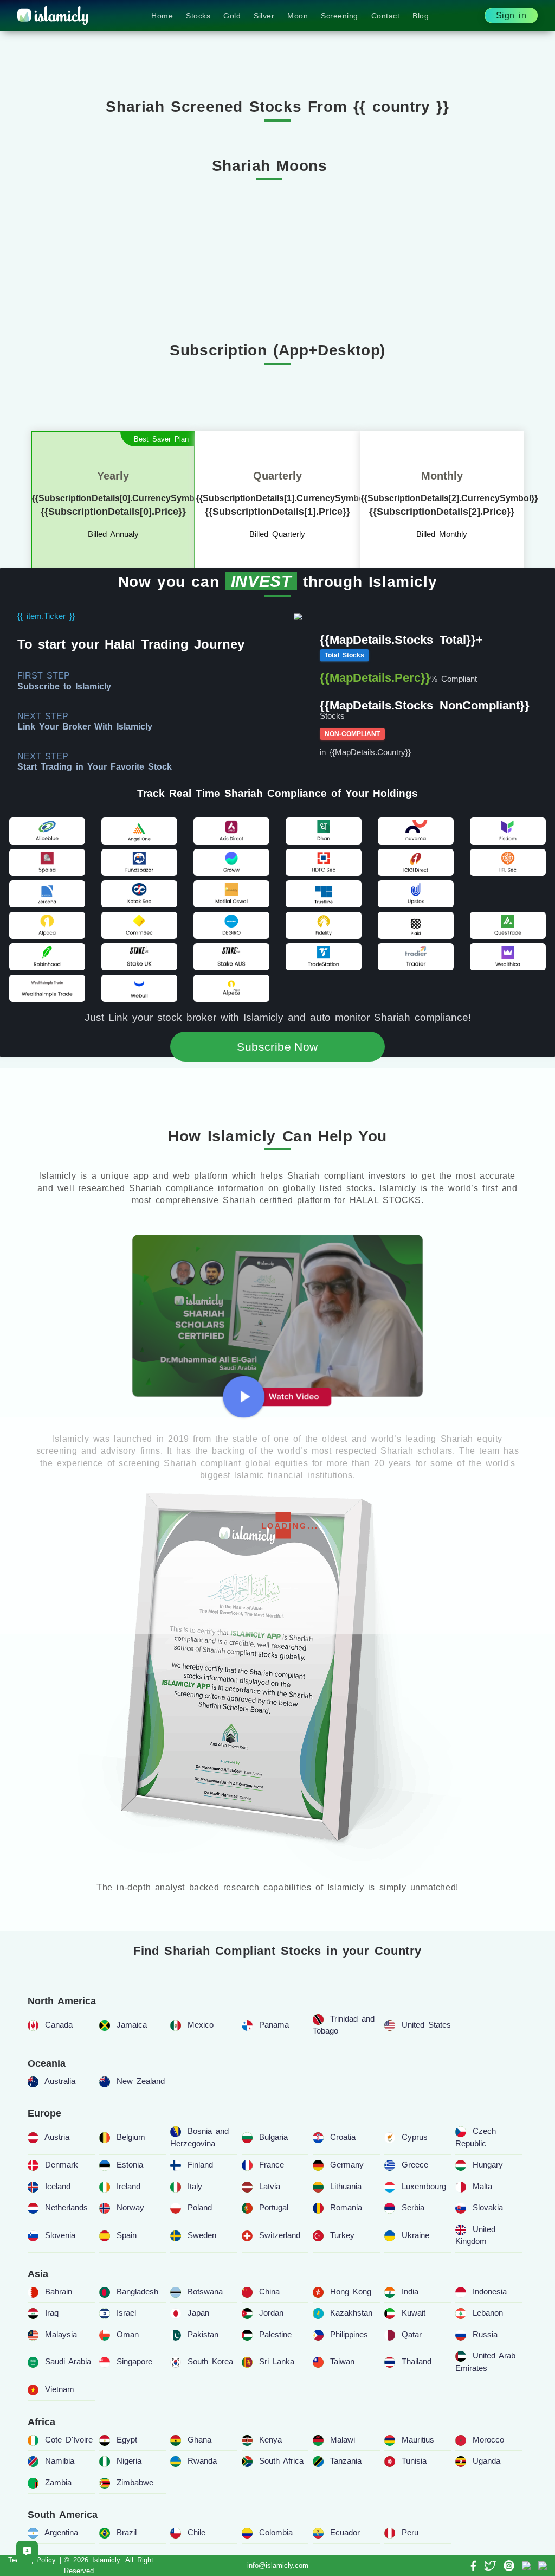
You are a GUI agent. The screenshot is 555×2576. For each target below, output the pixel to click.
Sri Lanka (277, 2361)
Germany (347, 2165)
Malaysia (61, 2334)
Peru (410, 2532)
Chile (196, 2532)
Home (162, 16)
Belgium (131, 2137)
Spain (127, 2235)
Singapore (134, 2361)
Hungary (488, 2165)
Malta (482, 2186)
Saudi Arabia (68, 2361)
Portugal (274, 2207)
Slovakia (488, 2207)
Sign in (511, 15)
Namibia (60, 2461)
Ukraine (415, 2235)
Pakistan (203, 2334)
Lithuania (346, 2186)
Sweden (202, 2235)
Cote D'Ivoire (69, 2440)
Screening (340, 16)
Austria (57, 2137)
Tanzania (346, 2461)
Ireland (128, 2186)
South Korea (210, 2361)
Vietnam (60, 2389)
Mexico (201, 2025)
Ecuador (345, 2532)
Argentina (61, 2532)
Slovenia (60, 2235)
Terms (18, 2560)
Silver (264, 16)
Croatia (343, 2137)
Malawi (343, 2440)
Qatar (412, 2334)
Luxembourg (424, 2186)
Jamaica (132, 2025)
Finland (200, 2165)
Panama (274, 2025)
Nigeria (129, 2461)
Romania (346, 2207)
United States (426, 2025)
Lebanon (488, 2313)
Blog (421, 16)
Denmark (62, 2165)
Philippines (349, 2334)
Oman (128, 2334)
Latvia (270, 2186)
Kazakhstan (351, 2313)
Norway (130, 2207)
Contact (386, 16)
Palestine (275, 2334)
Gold (232, 16)
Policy (46, 2560)
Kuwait (414, 2313)
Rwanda (202, 2461)
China (269, 2291)
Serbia (413, 2207)
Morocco (488, 2440)
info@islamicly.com (278, 2565)
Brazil (127, 2532)
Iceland (58, 2186)
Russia (485, 2334)
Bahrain (59, 2291)
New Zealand (141, 2081)
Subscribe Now (277, 1047)
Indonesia (490, 2291)
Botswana (205, 2291)
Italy (195, 2186)
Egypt (127, 2440)
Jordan (271, 2313)
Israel (126, 2313)
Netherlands (66, 2207)
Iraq (52, 2313)
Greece (415, 2165)
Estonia (130, 2165)
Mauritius (418, 2440)
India (410, 2291)
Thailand (417, 2361)
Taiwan (342, 2361)
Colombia (276, 2532)
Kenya (270, 2440)
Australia (60, 2081)
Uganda (486, 2461)
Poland (200, 2207)
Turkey (342, 2235)
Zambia (58, 2482)
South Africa (281, 2461)
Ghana (199, 2440)
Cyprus (415, 2137)
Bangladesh (137, 2291)
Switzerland (280, 2235)
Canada (59, 2025)
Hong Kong (351, 2291)
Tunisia (414, 2461)
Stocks (198, 16)
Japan (198, 2313)
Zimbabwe (135, 2482)
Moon (298, 16)
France (272, 2165)
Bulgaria (273, 2137)
